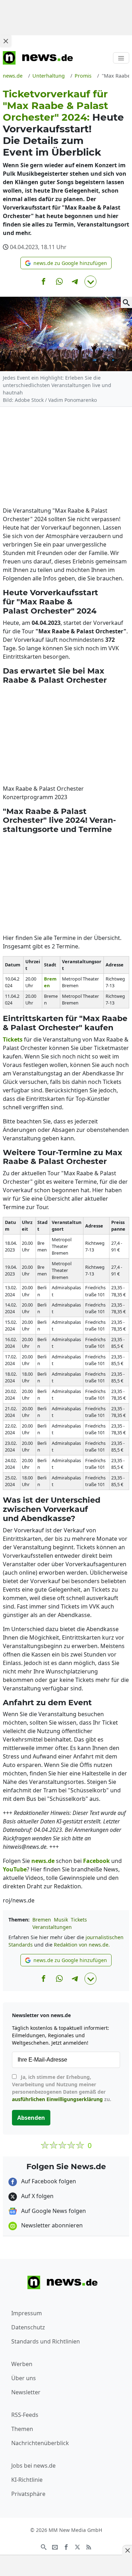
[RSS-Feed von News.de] (89, 2546)
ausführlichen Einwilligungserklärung (57, 2099)
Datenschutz (28, 2327)
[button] (66, 263)
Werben (22, 2364)
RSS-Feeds (25, 2415)
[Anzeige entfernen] (127, 2550)
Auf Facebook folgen (48, 2181)
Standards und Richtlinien (46, 2341)
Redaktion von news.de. (82, 1945)
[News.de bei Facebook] (66, 2546)
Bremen (42, 1920)
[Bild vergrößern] (126, 302)
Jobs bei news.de (33, 2466)
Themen (22, 2429)
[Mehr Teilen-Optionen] (90, 282)
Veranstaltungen (52, 1927)
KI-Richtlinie (27, 2480)
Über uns (24, 2378)
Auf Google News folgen (53, 2211)
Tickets (79, 1920)
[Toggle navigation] (121, 58)
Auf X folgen (37, 2196)
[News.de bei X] (77, 2546)
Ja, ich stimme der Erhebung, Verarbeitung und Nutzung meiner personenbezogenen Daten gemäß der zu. (62, 2088)
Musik (61, 1920)
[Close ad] (6, 41)
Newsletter (26, 2392)
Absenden (31, 2118)
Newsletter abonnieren (51, 2225)
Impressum (27, 2313)
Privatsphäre (28, 2494)
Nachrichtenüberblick (40, 2443)
